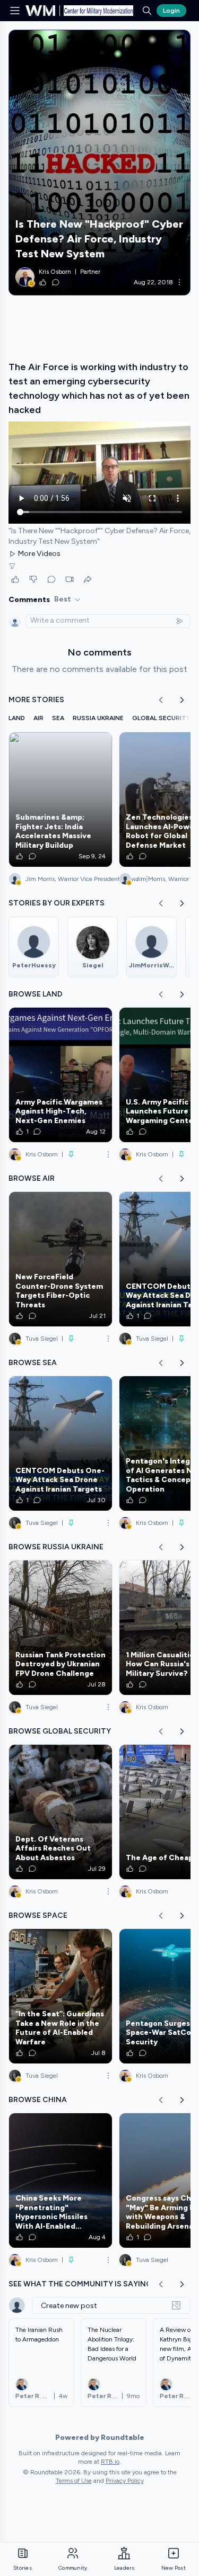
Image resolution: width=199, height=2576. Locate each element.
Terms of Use (74, 2481)
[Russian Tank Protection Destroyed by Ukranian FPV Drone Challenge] (60, 1628)
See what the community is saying (80, 2284)
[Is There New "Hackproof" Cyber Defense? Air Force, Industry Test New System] (99, 163)
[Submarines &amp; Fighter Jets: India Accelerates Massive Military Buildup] (60, 800)
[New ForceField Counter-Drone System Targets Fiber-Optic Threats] (60, 1259)
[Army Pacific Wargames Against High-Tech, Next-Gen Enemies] (60, 1075)
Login (171, 11)
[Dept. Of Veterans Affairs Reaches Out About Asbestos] (60, 1812)
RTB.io (110, 2462)
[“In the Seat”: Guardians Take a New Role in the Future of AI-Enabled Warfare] (60, 1996)
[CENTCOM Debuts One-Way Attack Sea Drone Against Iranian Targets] (60, 1443)
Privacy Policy (125, 2481)
